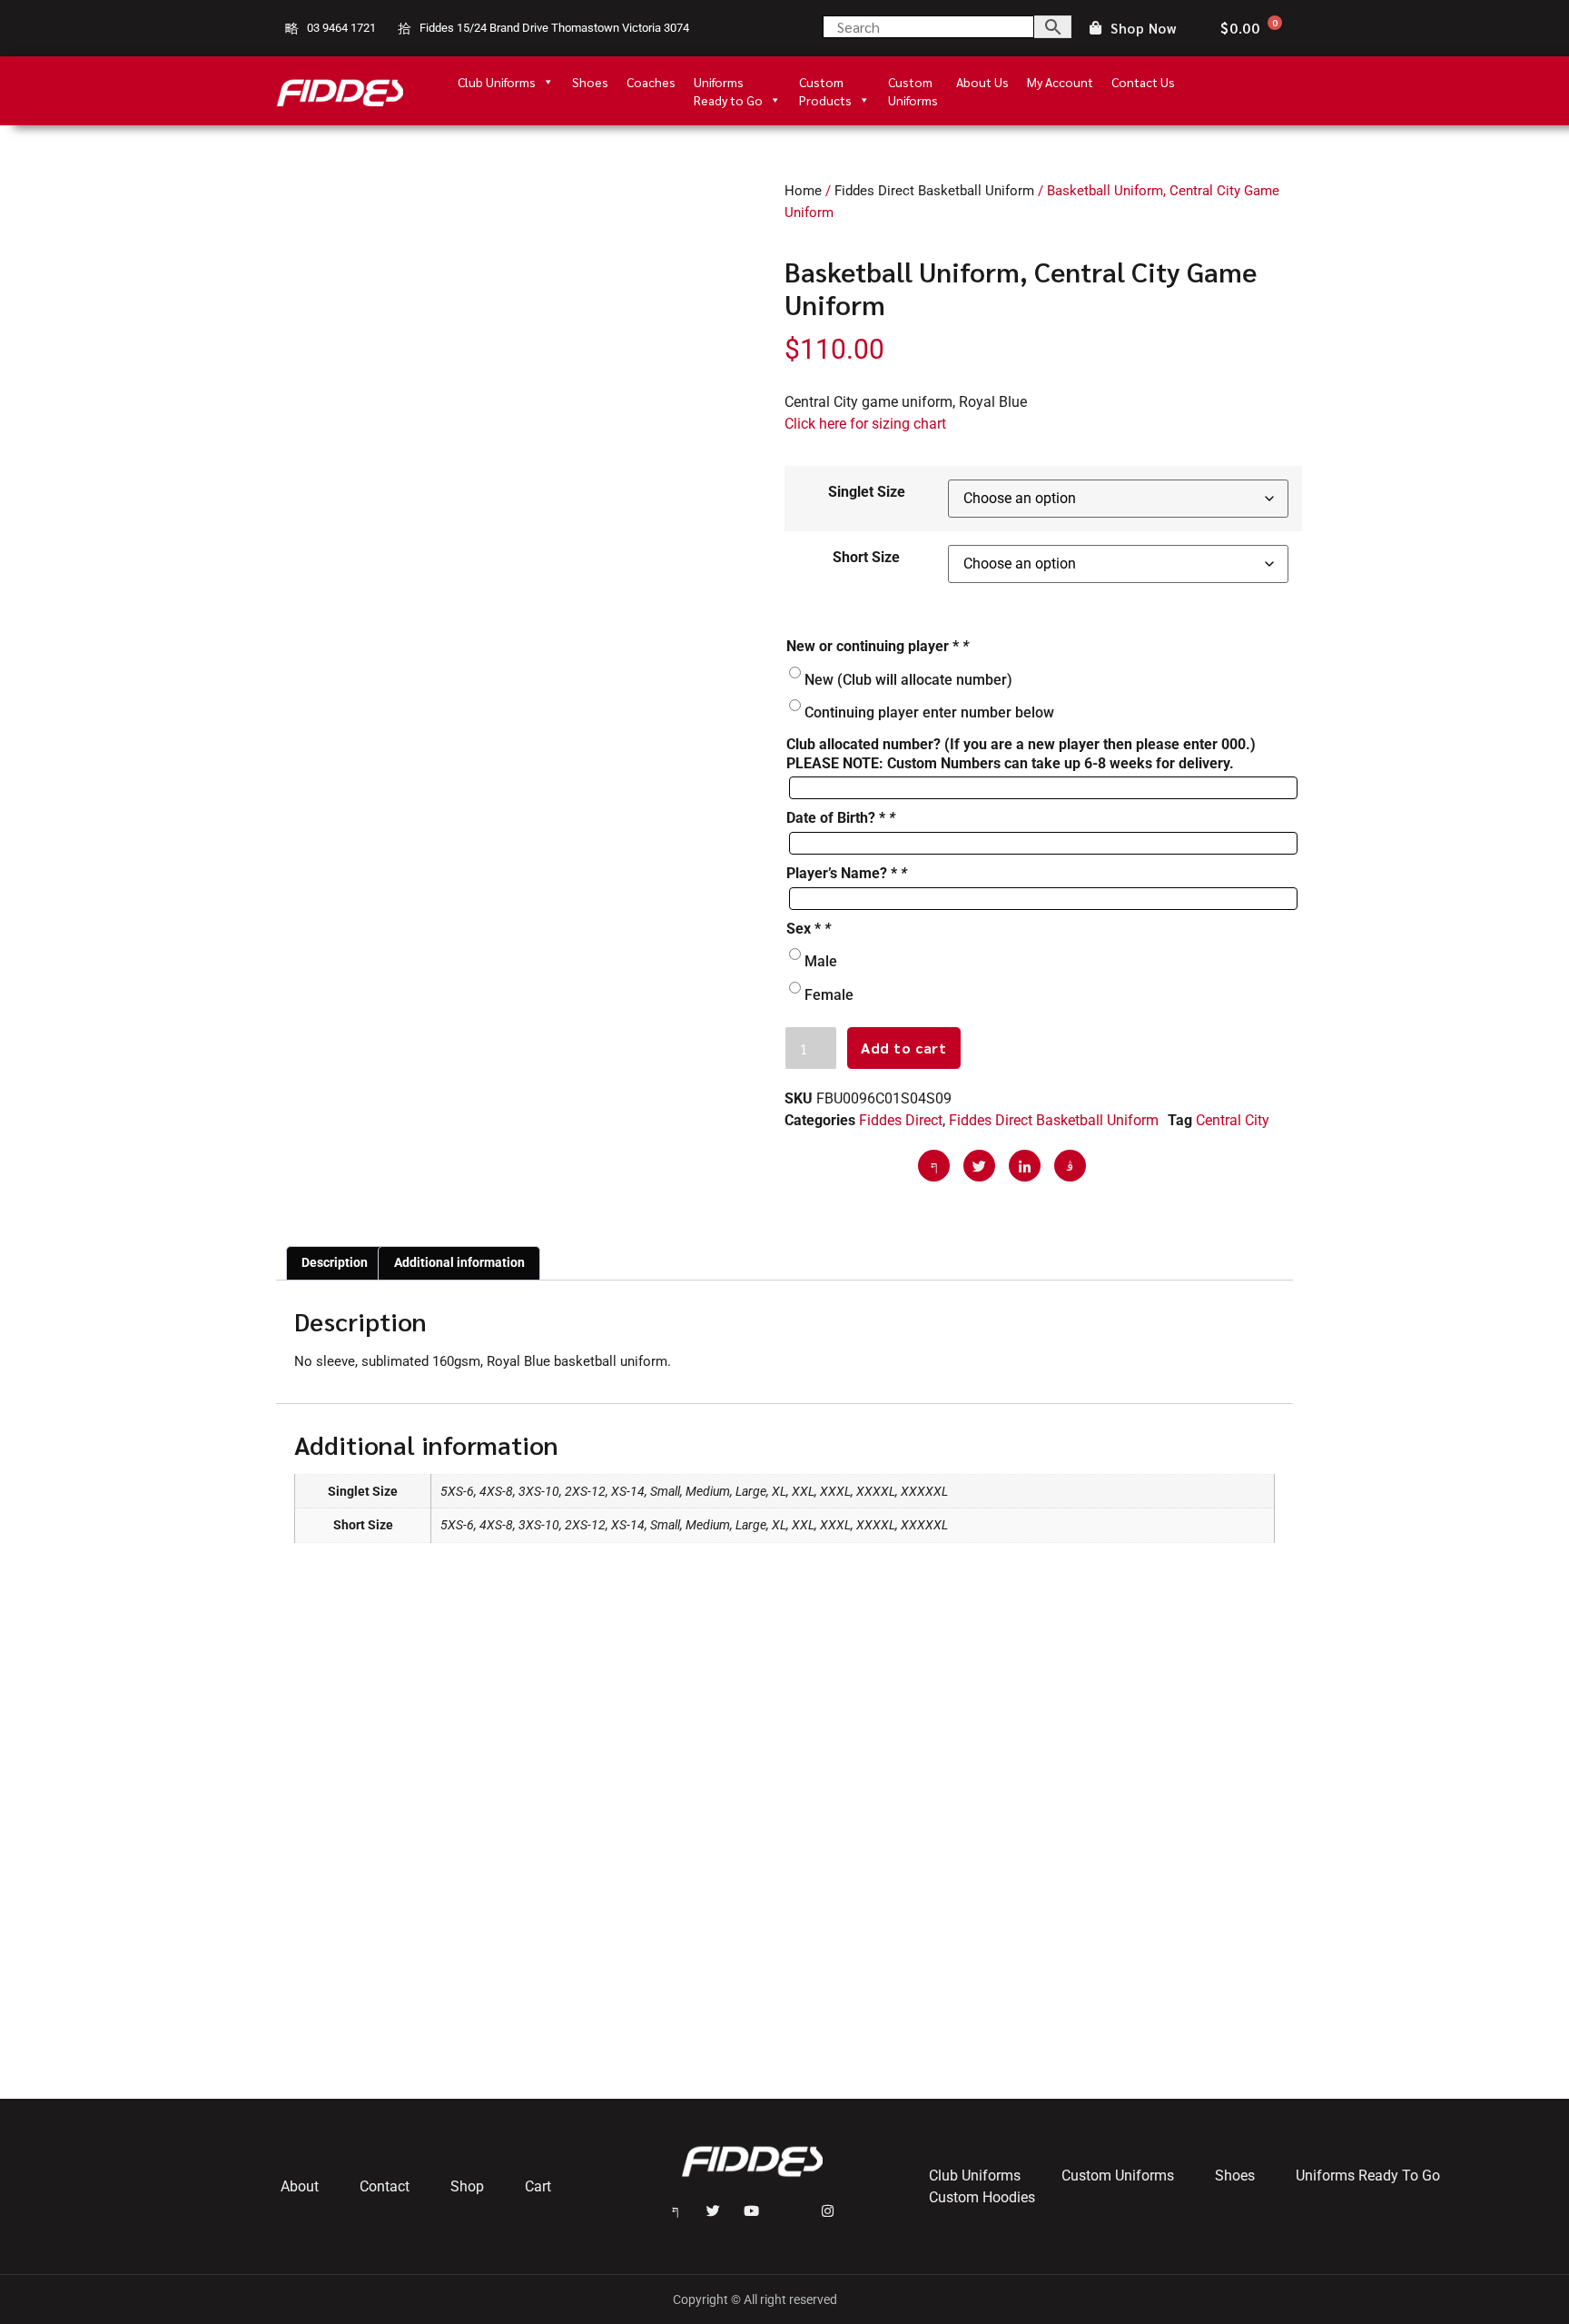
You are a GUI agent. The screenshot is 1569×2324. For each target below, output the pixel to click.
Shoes (590, 82)
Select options (358, 2018)
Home (803, 191)
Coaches (651, 82)
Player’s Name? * (847, 873)
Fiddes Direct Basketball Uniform (934, 191)
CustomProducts (825, 82)
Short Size (866, 557)
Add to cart (904, 1048)
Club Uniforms (497, 82)
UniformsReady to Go (728, 82)
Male (821, 961)
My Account (1060, 82)
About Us (982, 82)
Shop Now (1143, 29)
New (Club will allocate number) (908, 679)
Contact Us (1143, 82)
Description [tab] (335, 1262)
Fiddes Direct (901, 1120)
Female (829, 994)
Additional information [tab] (459, 1262)
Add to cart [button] (855, 1997)
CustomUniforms (913, 82)
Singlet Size (867, 492)
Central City (1233, 1120)
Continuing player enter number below (929, 712)
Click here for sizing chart (865, 424)
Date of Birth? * (841, 818)
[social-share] (934, 1166)
